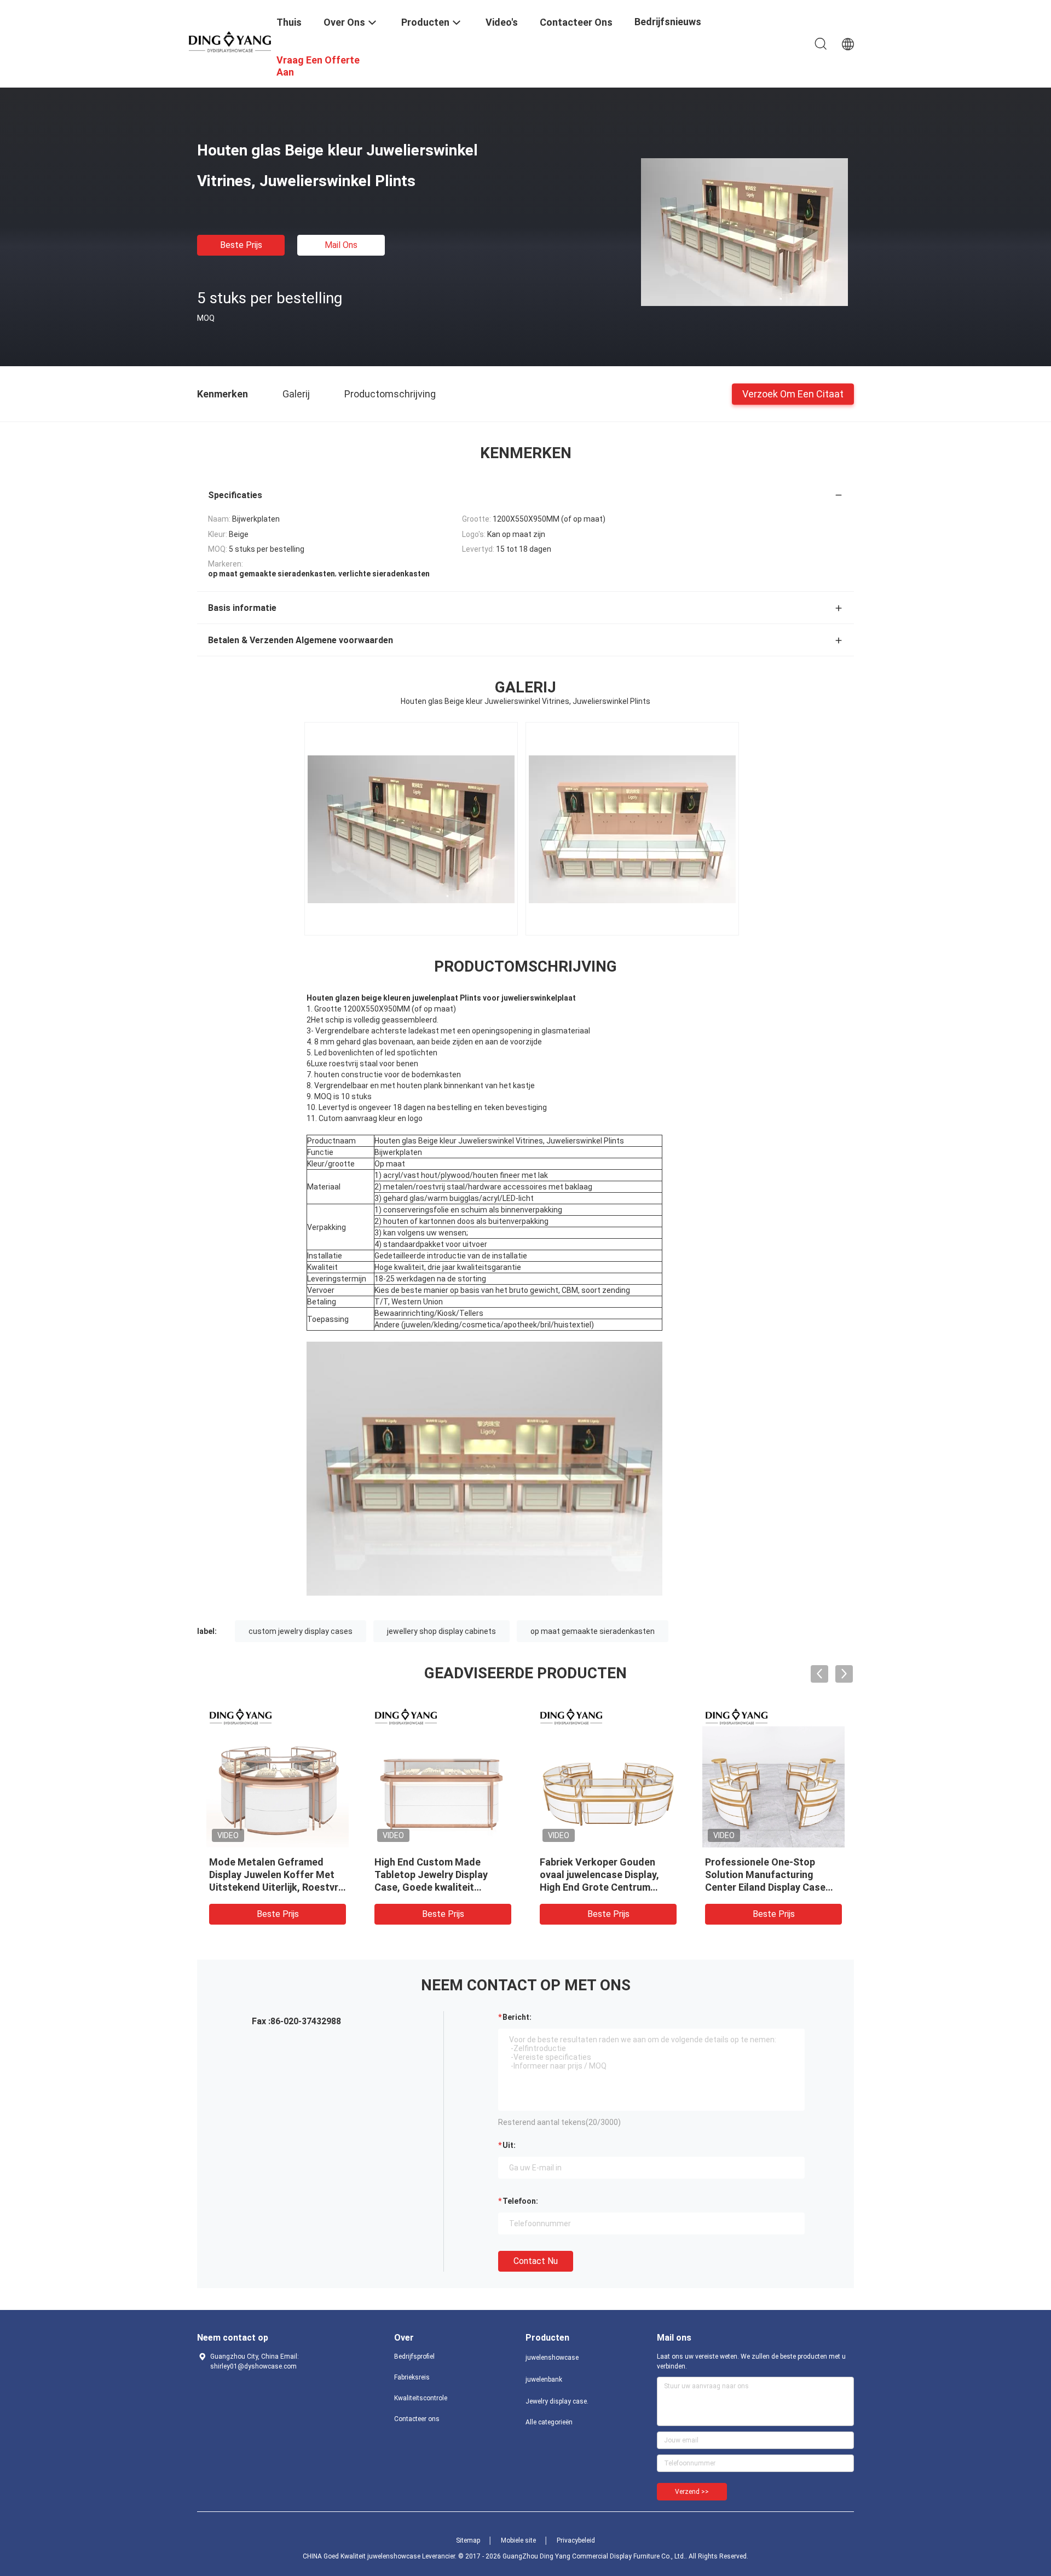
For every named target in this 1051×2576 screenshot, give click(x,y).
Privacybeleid (576, 2540)
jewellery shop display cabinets (441, 1631)
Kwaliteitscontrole (421, 2398)
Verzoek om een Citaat (793, 393)
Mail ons (341, 245)
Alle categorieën (549, 2422)
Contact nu (536, 2261)
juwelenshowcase (552, 2358)
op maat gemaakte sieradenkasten (593, 1631)
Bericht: (517, 2017)
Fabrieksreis (412, 2377)
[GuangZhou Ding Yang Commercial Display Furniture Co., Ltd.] (230, 41)
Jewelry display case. (557, 2401)
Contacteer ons (417, 2419)
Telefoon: (520, 2201)
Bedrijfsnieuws (668, 22)
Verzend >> (692, 2492)
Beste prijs (241, 245)
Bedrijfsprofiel (414, 2356)
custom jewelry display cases (301, 1631)
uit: (509, 2145)
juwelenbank (544, 2379)
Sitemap (468, 2540)
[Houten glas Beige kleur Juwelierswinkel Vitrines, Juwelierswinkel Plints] (744, 232)
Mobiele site (518, 2540)
